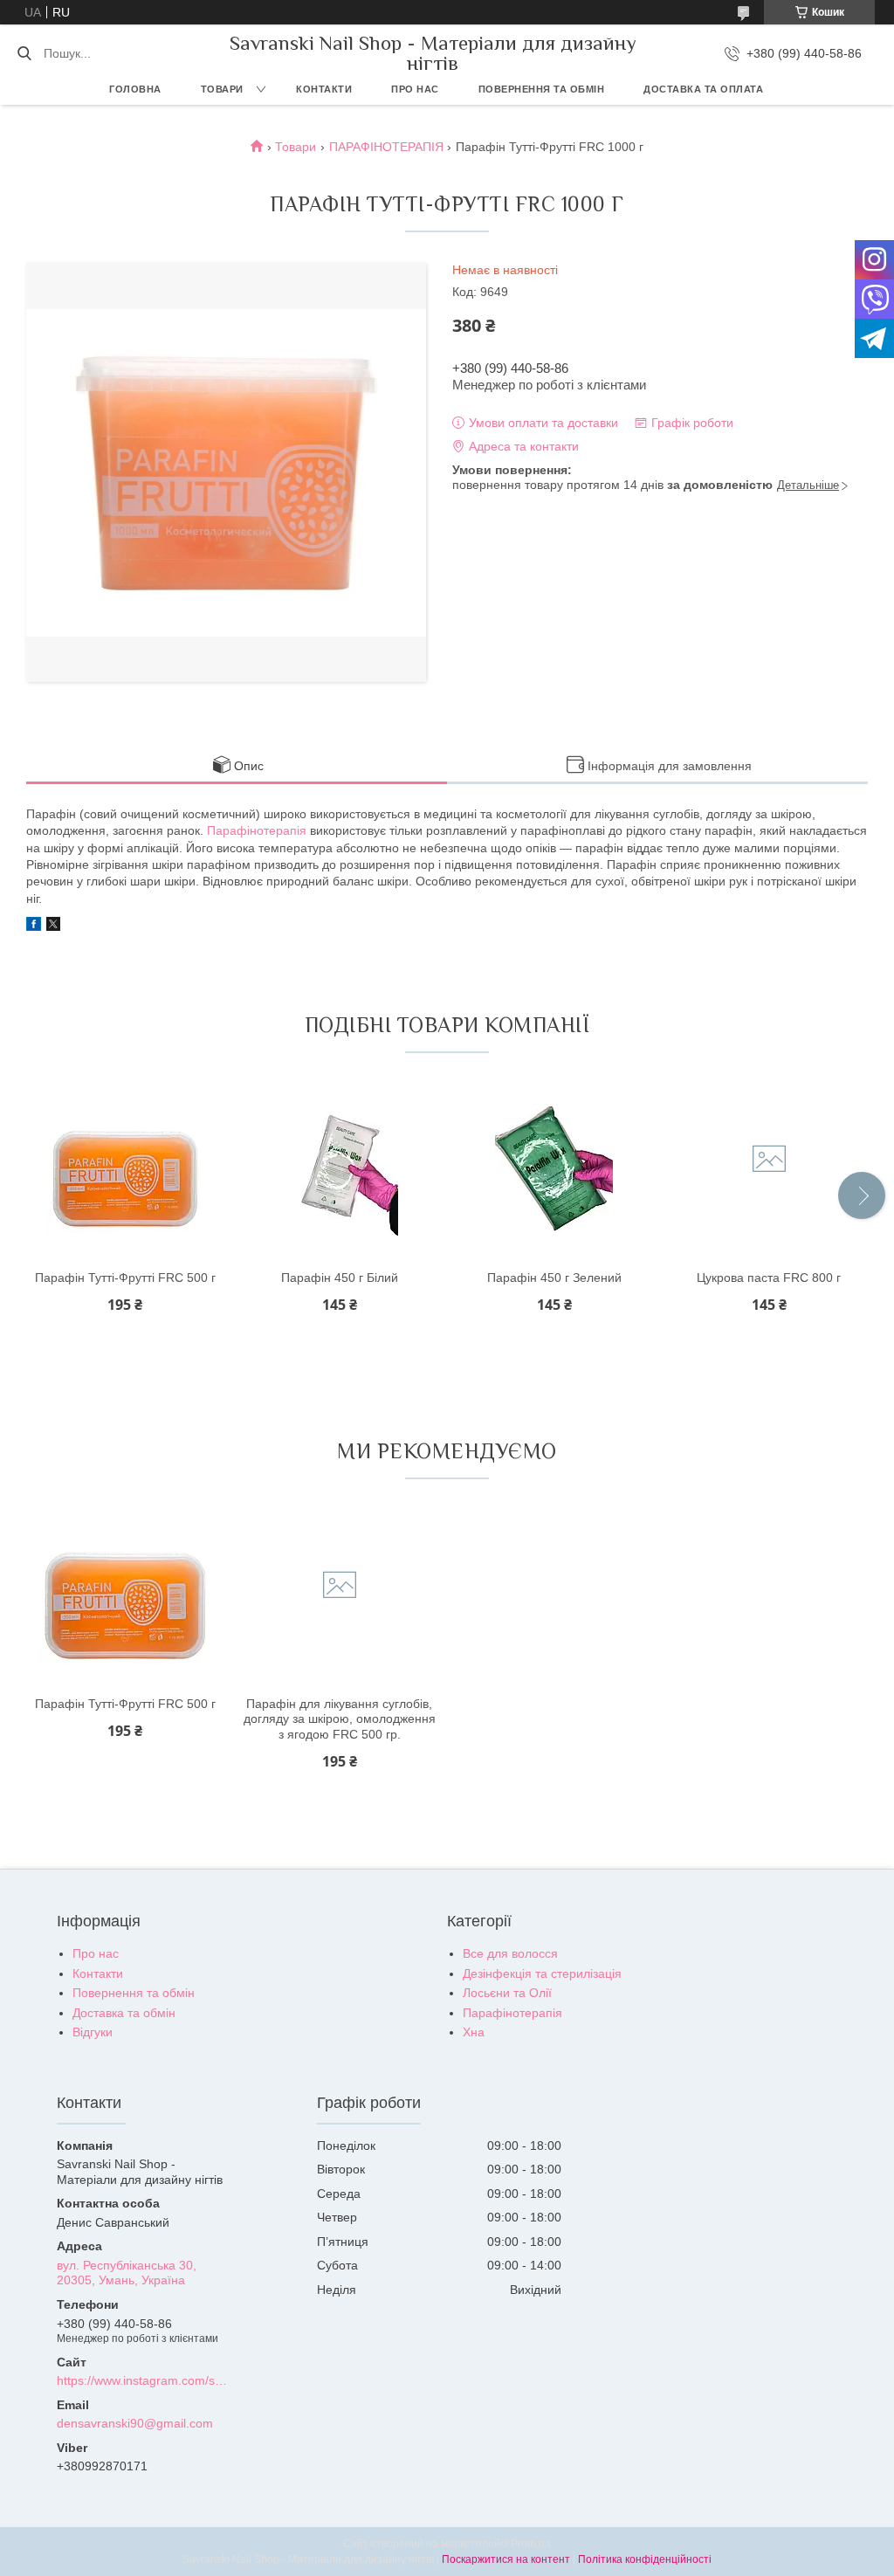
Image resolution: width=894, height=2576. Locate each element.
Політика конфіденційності (645, 2559)
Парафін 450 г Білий (340, 1278)
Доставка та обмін (124, 2013)
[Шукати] (24, 53)
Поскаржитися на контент (506, 2559)
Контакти (324, 89)
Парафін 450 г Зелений (554, 1278)
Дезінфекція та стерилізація (542, 1973)
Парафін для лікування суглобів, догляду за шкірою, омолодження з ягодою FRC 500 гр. (340, 1719)
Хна (474, 2032)
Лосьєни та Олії (507, 1993)
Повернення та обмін (542, 89)
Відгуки (93, 2032)
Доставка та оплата (703, 89)
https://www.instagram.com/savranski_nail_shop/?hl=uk (143, 2380)
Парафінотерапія (257, 830)
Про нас (415, 89)
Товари (222, 89)
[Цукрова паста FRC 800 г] (769, 1171)
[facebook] (34, 926)
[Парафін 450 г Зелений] (554, 1171)
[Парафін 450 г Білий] (340, 1171)
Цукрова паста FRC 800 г (769, 1278)
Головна (135, 89)
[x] (53, 926)
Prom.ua (531, 2544)
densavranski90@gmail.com (135, 2423)
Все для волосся (510, 1953)
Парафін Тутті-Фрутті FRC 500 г (125, 1278)
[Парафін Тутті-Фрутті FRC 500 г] (125, 1171)
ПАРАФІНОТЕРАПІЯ (386, 147)
